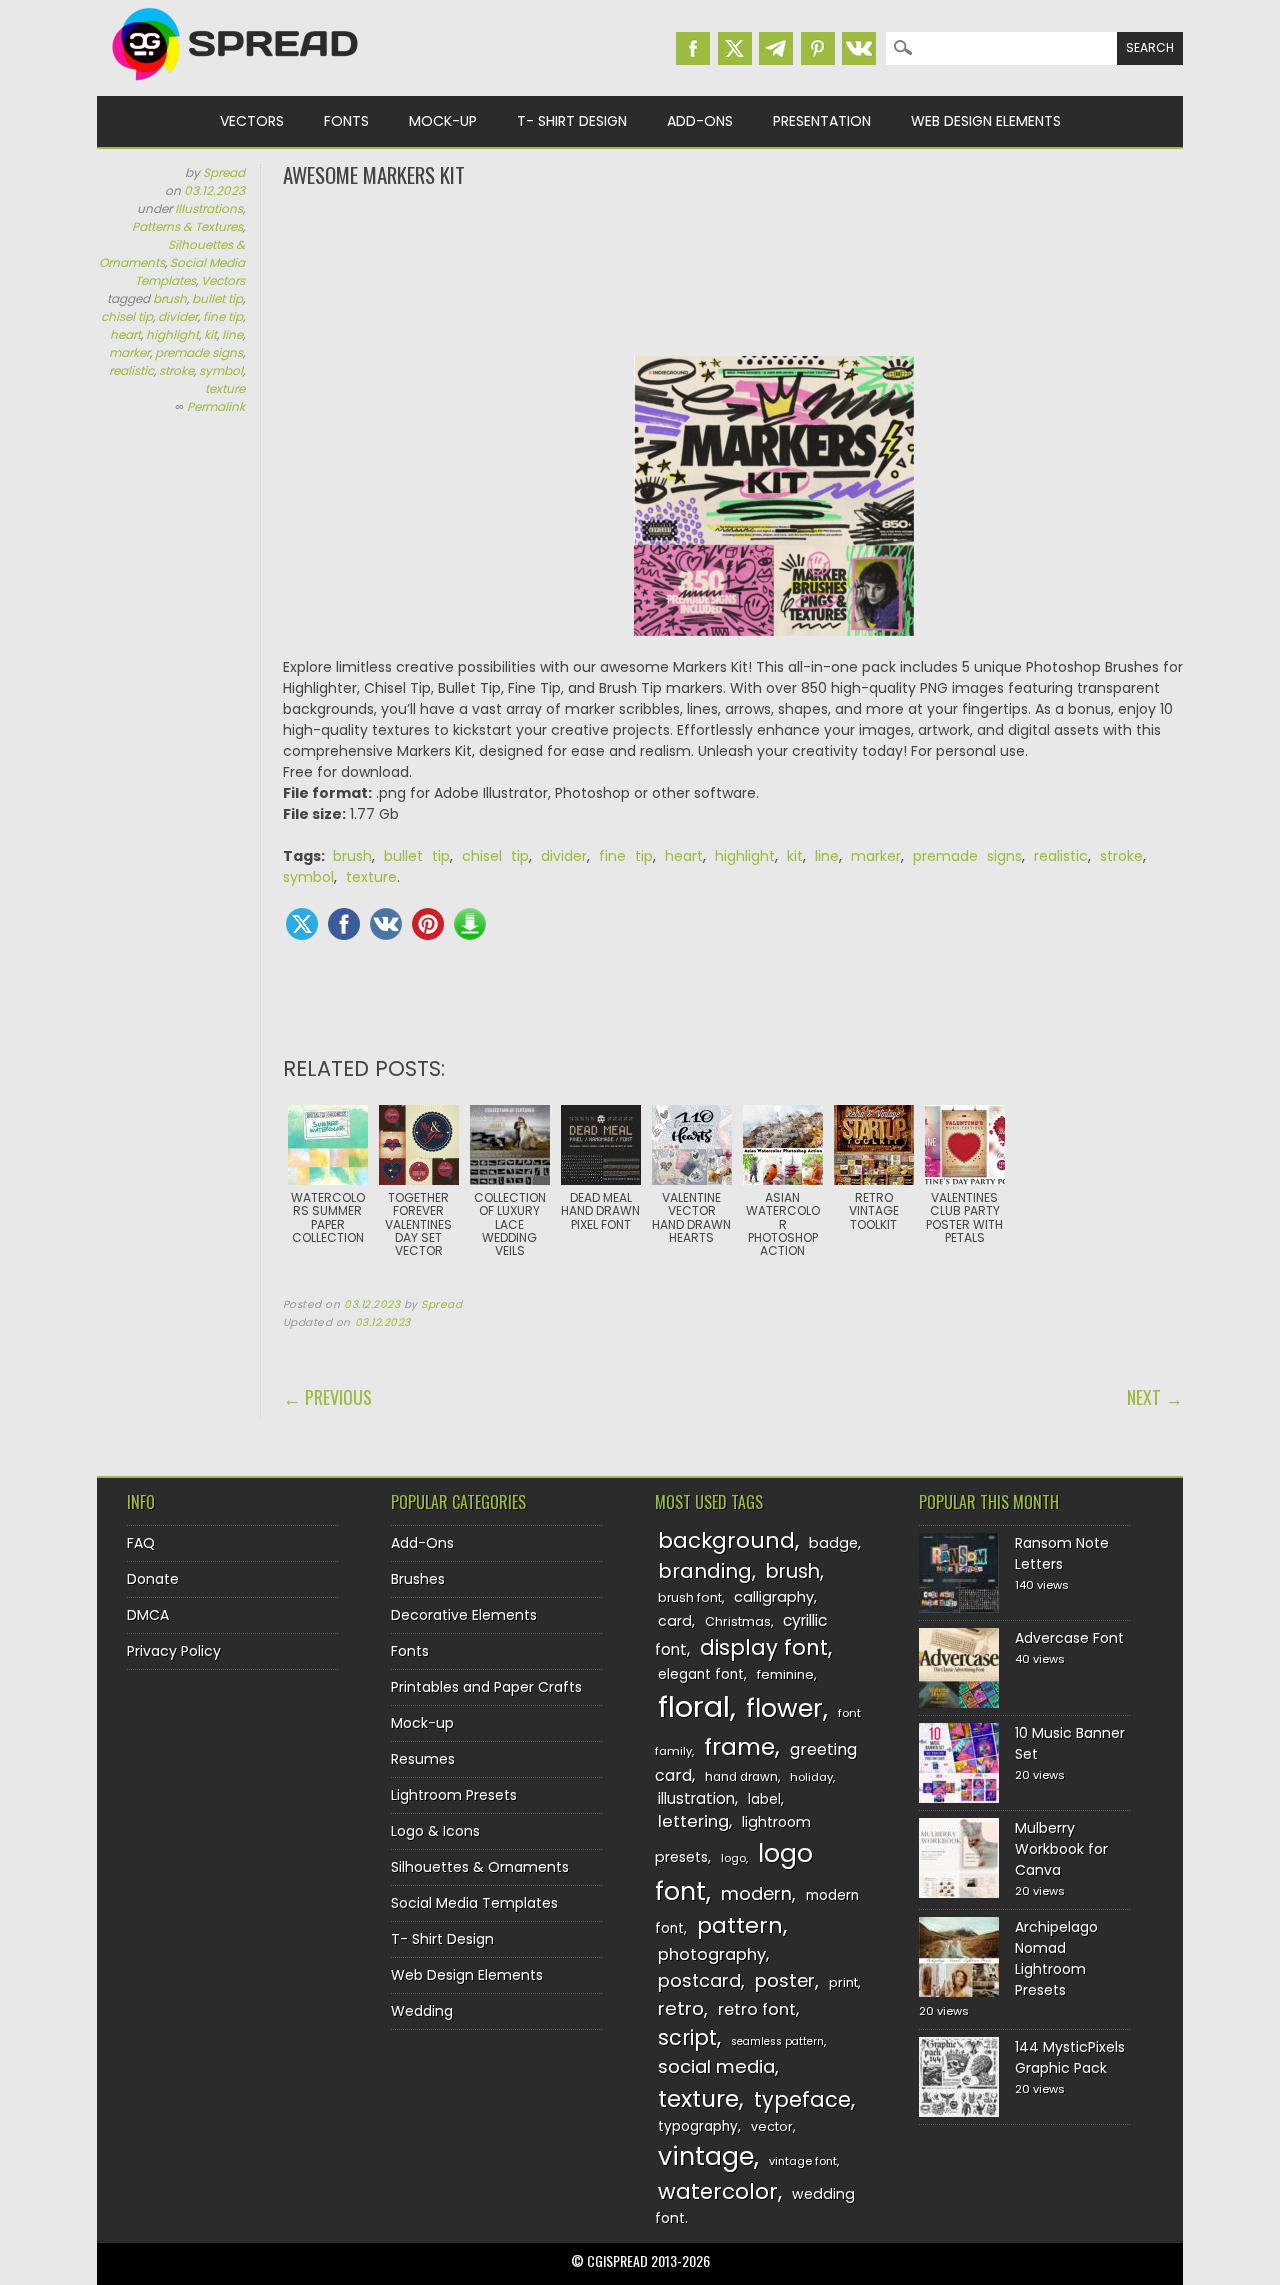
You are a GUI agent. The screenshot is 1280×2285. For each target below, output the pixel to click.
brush (170, 298)
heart (125, 334)
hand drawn (741, 1777)
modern (756, 1893)
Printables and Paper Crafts (486, 1687)
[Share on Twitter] (302, 924)
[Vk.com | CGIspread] (859, 48)
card (675, 1621)
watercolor (718, 2191)
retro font (757, 2009)
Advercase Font (1069, 1638)
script (687, 2037)
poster (785, 1980)
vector (772, 2126)
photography (712, 1954)
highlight (172, 334)
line (232, 334)
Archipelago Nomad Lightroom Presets (1056, 1958)
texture (225, 388)
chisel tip (127, 316)
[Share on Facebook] (344, 924)
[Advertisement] (733, 270)
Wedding (422, 2011)
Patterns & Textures (187, 226)
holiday (811, 1777)
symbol (221, 370)
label (764, 1799)
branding (705, 1571)
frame (739, 1746)
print (843, 1982)
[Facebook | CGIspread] (693, 48)
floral (694, 1706)
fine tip (223, 316)
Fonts (346, 121)
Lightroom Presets (454, 1795)
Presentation (822, 121)
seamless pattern (777, 2041)
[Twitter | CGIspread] (735, 48)
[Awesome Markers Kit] (774, 506)
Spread (224, 172)
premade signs (199, 352)
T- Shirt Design (572, 121)
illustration (696, 1798)
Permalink (216, 406)
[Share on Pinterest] (428, 924)
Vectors (252, 121)
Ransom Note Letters (1062, 1553)
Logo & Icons (435, 1831)
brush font (690, 1597)
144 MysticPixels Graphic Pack (1070, 2057)
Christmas (738, 1621)
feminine (785, 1674)
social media (716, 2066)
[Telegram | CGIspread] (776, 48)
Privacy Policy (174, 1651)
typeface (802, 2099)
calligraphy (774, 1597)
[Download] (470, 924)
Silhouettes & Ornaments (480, 1867)
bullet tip (217, 298)
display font (764, 1647)
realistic (131, 370)
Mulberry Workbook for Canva (1061, 1849)
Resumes (423, 1759)
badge (833, 1543)
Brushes (418, 1579)
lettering (693, 1821)
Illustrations (209, 208)
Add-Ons (700, 121)
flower (784, 1708)
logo (733, 1858)
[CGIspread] (236, 85)
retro (681, 2008)
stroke (176, 370)
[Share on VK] (386, 924)
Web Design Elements (986, 121)
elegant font (701, 1674)
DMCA (148, 1615)
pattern (740, 1925)
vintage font (803, 2161)
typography (698, 2126)
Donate (153, 1579)
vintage (706, 2156)
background (726, 1540)
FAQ (141, 1543)
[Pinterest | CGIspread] (818, 48)
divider (178, 316)
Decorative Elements (464, 1615)
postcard (699, 1980)
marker (129, 352)
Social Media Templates (190, 271)
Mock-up (443, 121)
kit (210, 334)
